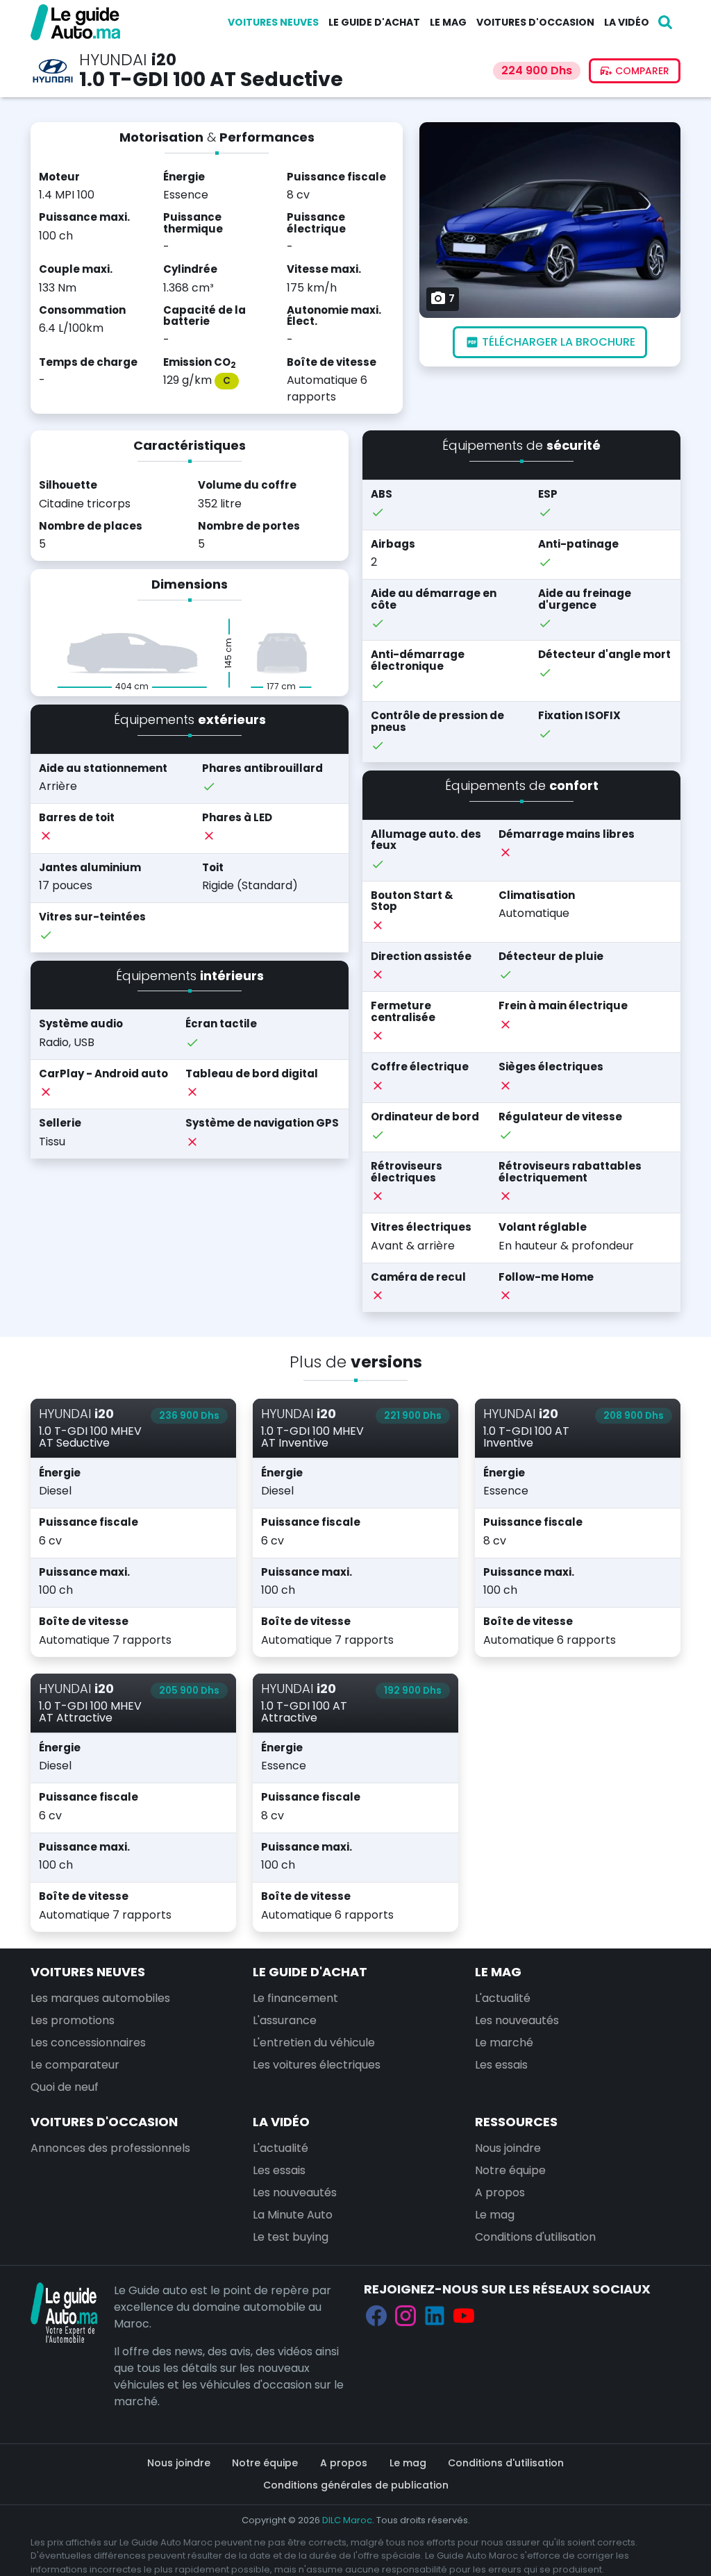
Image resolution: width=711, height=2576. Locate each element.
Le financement (295, 1998)
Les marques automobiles (100, 1998)
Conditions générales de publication (356, 2485)
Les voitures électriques (317, 2065)
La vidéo (627, 22)
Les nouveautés (517, 2020)
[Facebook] (376, 2316)
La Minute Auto (293, 2215)
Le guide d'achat (374, 22)
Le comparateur (75, 2065)
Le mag (448, 22)
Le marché (504, 2043)
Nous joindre (508, 2148)
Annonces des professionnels (110, 2148)
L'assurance (285, 2020)
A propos (500, 2192)
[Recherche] (665, 22)
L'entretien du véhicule (314, 2043)
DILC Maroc (347, 2520)
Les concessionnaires (88, 2043)
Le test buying (291, 2237)
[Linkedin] (435, 2316)
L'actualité (503, 1998)
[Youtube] (464, 2316)
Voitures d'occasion (535, 22)
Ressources (516, 2122)
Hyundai (113, 60)
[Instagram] (405, 2316)
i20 (164, 60)
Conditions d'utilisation (535, 2237)
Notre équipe (510, 2170)
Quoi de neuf (65, 2087)
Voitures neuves (273, 22)
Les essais (501, 2065)
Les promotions (73, 2020)
